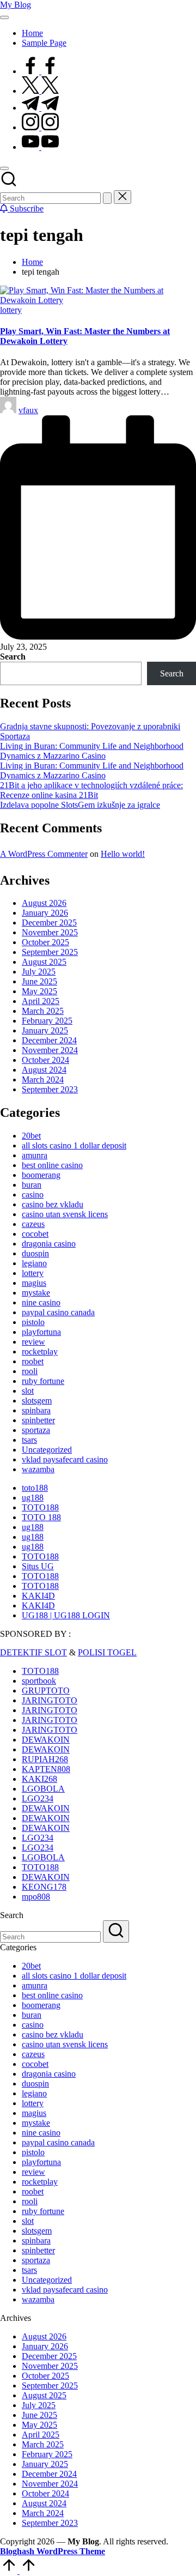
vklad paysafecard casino (65, 1459)
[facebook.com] (40, 71)
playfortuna (41, 1332)
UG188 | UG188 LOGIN (66, 1615)
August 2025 (44, 962)
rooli (30, 1371)
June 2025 (39, 981)
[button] (107, 198)
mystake (36, 1293)
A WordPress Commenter (44, 854)
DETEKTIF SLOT (33, 1652)
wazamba (38, 1469)
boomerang (41, 1175)
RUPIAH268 (45, 1759)
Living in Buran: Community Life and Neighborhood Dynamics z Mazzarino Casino (92, 751)
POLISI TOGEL (107, 1652)
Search (13, 657)
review (33, 1342)
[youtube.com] (40, 147)
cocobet (35, 1234)
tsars (29, 1440)
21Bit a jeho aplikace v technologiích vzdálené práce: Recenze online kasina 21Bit (91, 790)
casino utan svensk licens (65, 1214)
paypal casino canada (58, 1312)
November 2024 (50, 1050)
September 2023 (50, 1089)
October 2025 (45, 942)
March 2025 (43, 1011)
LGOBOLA (43, 1789)
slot (28, 1391)
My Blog (16, 5)
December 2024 (49, 1040)
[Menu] (4, 17)
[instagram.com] (40, 127)
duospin (35, 1253)
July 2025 (39, 972)
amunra (35, 1155)
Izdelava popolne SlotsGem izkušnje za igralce (80, 805)
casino (33, 1195)
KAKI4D (38, 1596)
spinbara (36, 1410)
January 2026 (45, 913)
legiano (34, 1263)
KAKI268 (39, 1779)
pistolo (33, 1322)
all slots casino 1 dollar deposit (74, 1145)
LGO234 (38, 1798)
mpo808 (36, 1897)
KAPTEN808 (46, 1769)
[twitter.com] (40, 91)
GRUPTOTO (46, 1691)
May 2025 (39, 991)
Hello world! (123, 854)
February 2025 (47, 1021)
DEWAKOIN (46, 1740)
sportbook (39, 1681)
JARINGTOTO (50, 1700)
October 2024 (45, 1060)
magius (34, 1283)
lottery (11, 310)
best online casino (52, 1165)
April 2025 (41, 1001)
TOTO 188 (41, 1517)
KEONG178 (44, 1887)
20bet (31, 1136)
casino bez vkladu (53, 1204)
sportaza (36, 1430)
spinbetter (38, 1420)
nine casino (41, 1302)
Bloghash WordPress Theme (53, 2551)
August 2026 (44, 903)
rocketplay (40, 1352)
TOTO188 (40, 1507)
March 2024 (43, 1080)
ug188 (33, 1498)
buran (32, 1185)
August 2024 (44, 1070)
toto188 (35, 1488)
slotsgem (37, 1401)
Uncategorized (47, 1450)
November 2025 (50, 932)
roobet (33, 1361)
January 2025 (45, 1030)
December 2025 (49, 923)
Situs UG (38, 1566)
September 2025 (50, 952)
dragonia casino (49, 1244)
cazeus (33, 1224)
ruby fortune (43, 1381)
